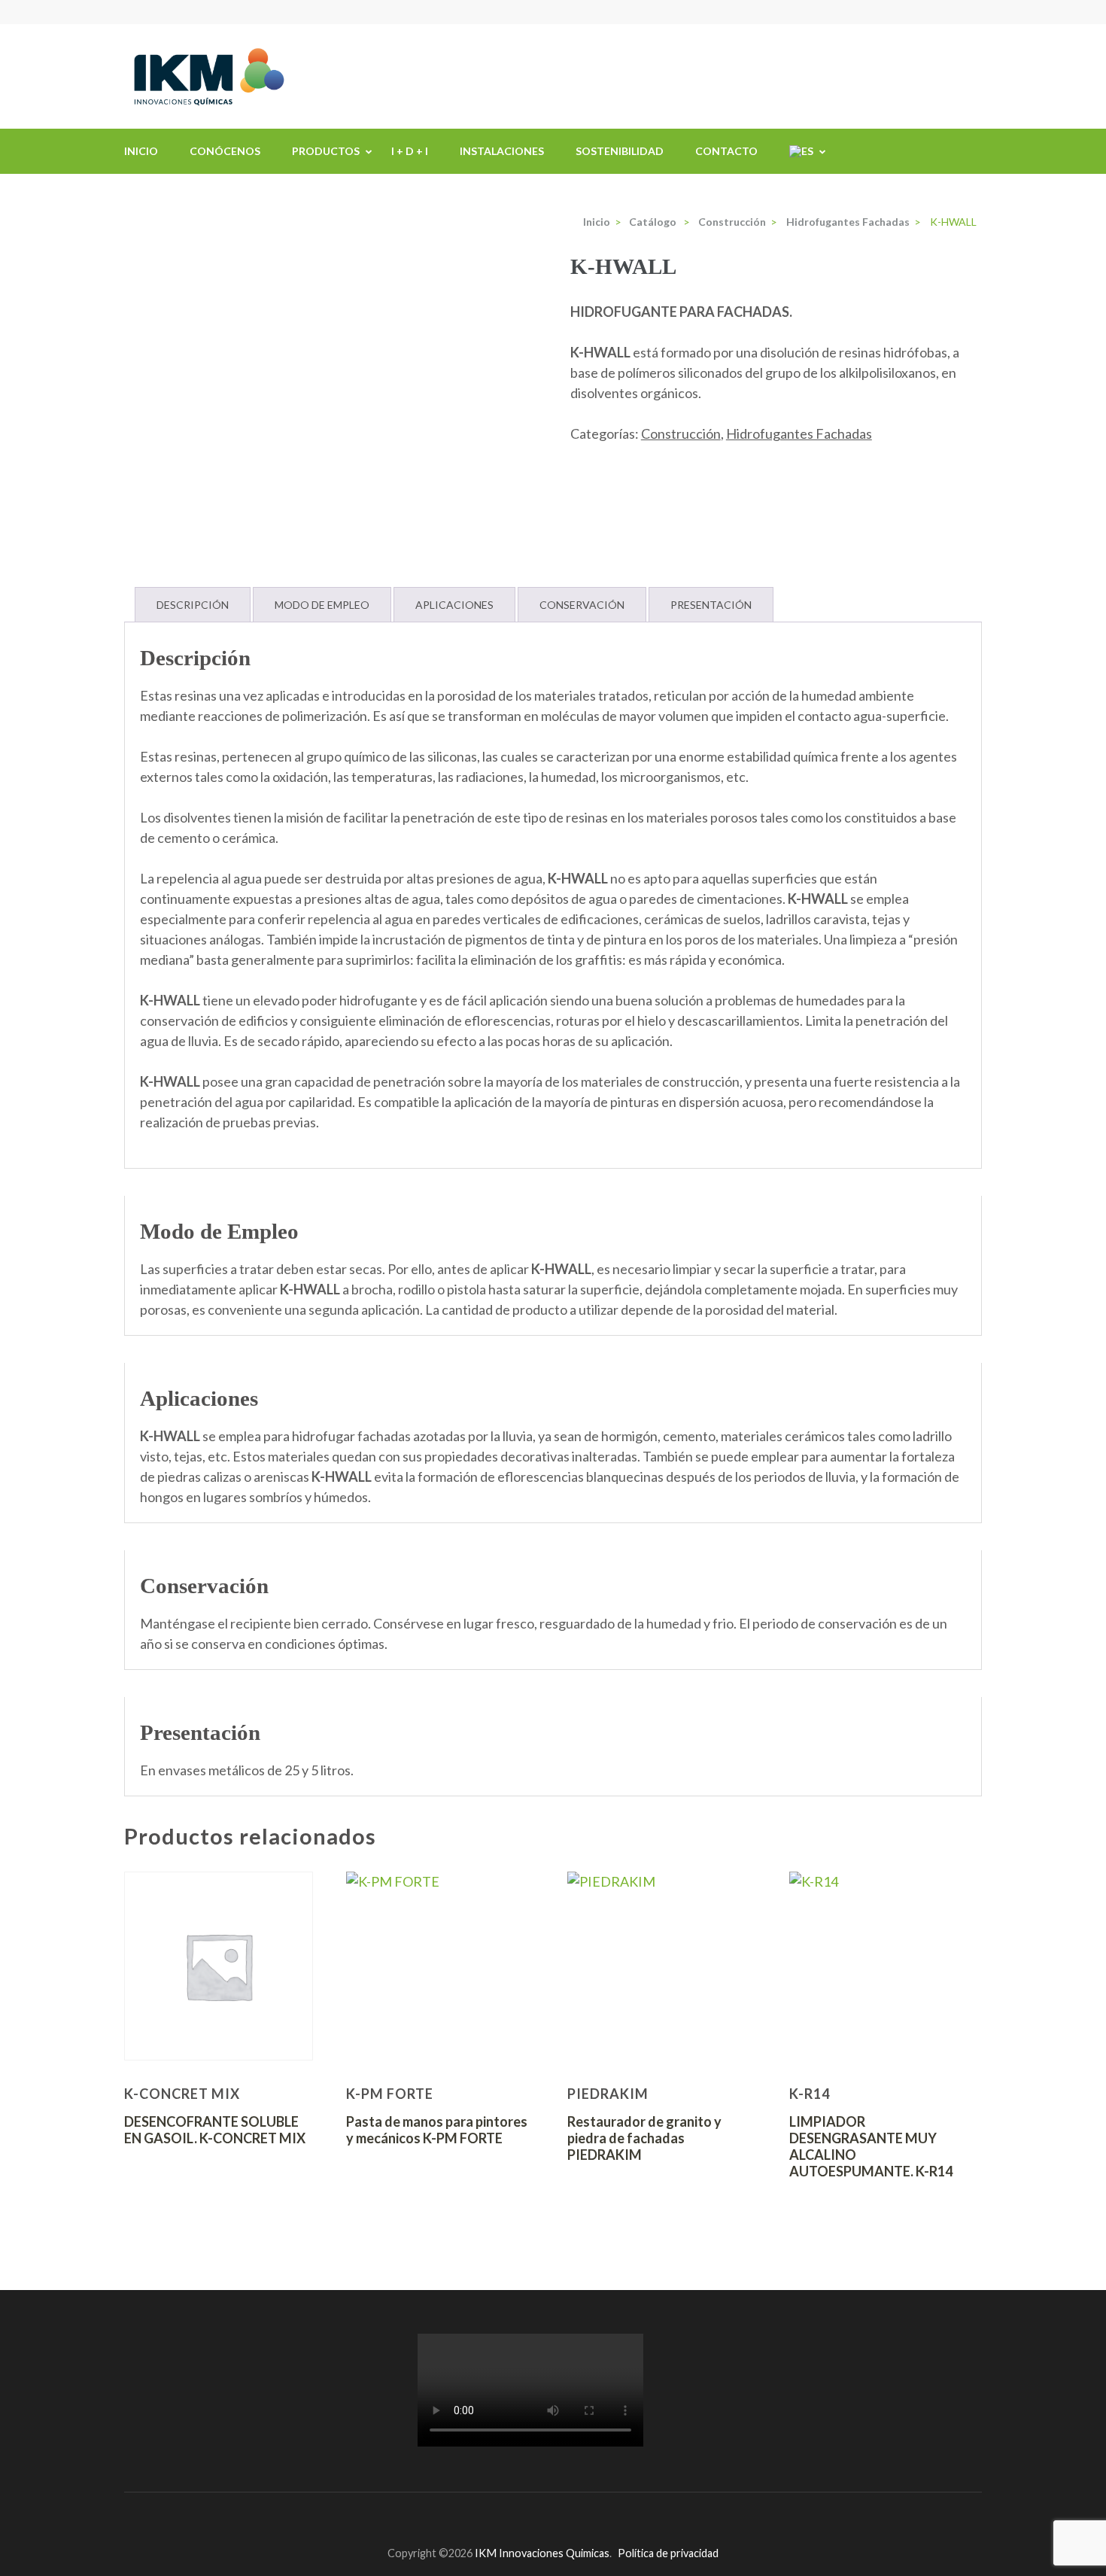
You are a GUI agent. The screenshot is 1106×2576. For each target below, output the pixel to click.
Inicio (141, 151)
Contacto (726, 151)
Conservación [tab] (582, 605)
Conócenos (225, 151)
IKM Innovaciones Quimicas (542, 2553)
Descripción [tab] (193, 605)
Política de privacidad (668, 2553)
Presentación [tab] (711, 605)
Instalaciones (502, 151)
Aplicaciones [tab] (454, 605)
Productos (326, 151)
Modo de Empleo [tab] (322, 605)
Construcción (681, 433)
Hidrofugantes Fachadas (799, 433)
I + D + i (410, 151)
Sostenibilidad (620, 151)
